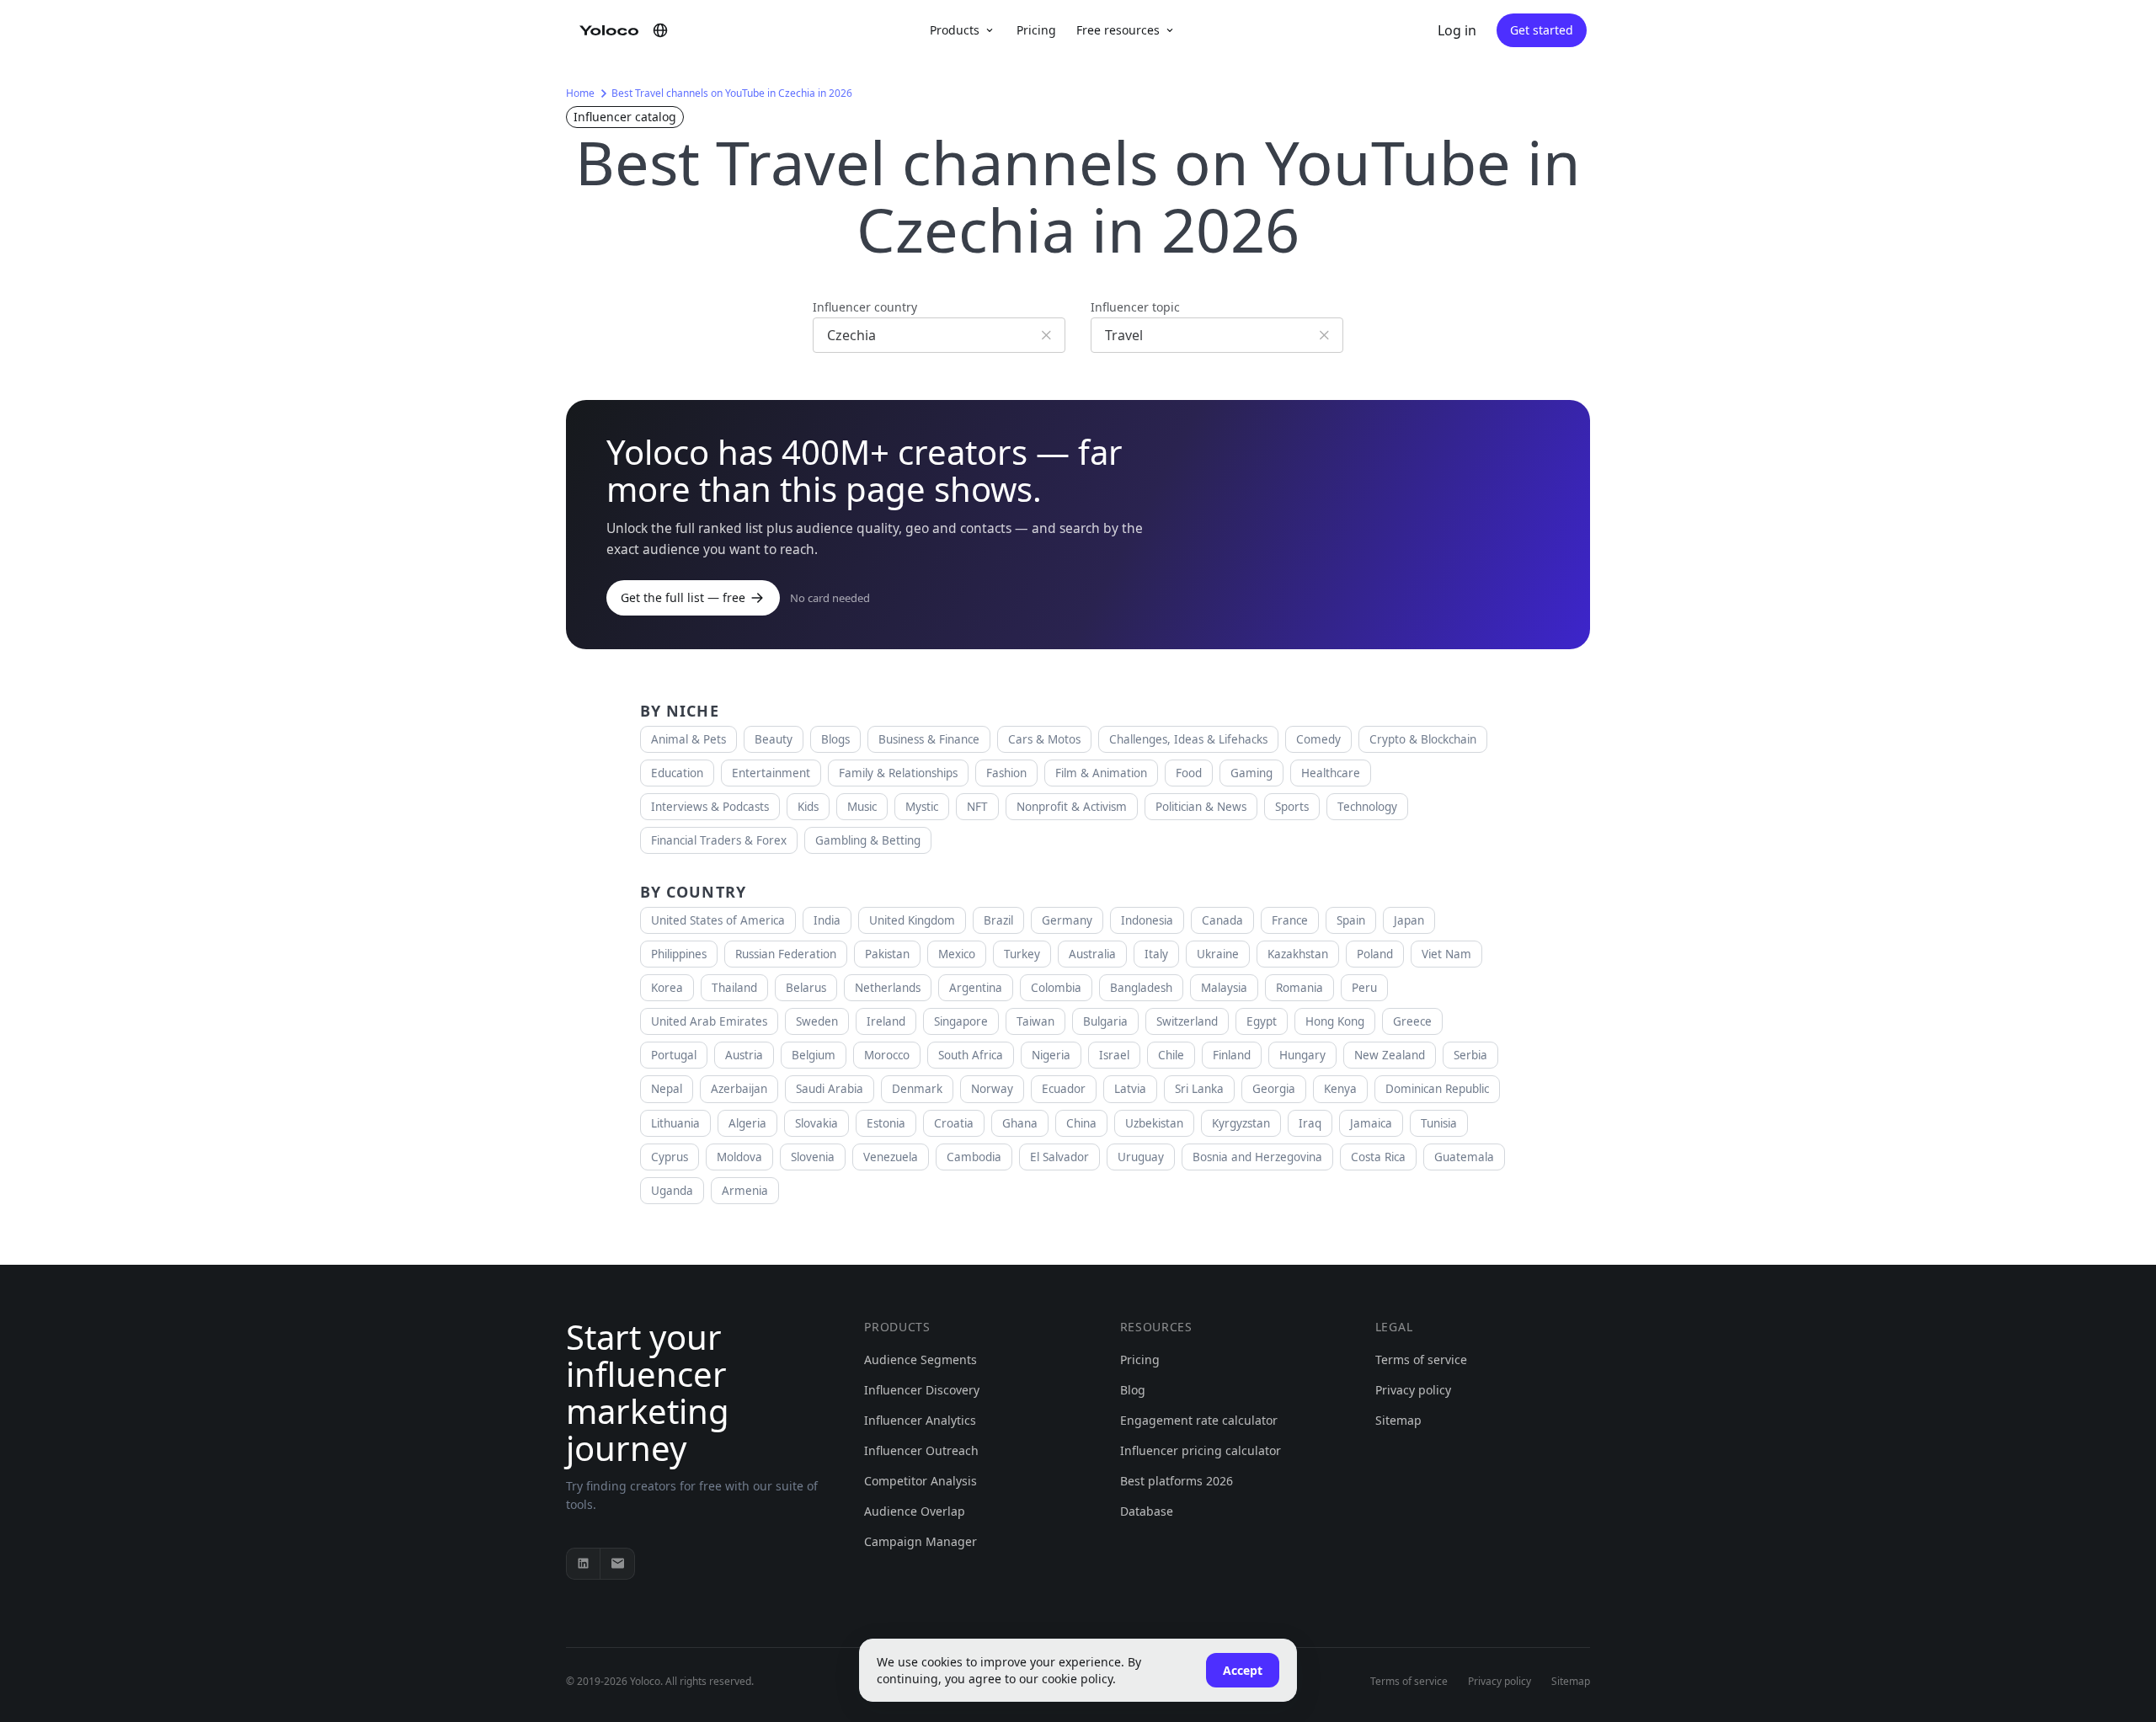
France (1290, 920)
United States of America (718, 920)
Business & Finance (929, 739)
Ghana (1020, 1123)
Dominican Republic (1437, 1089)
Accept (1243, 1670)
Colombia (1056, 988)
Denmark (917, 1089)
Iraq (1310, 1123)
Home (580, 93)
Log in (1457, 30)
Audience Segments (921, 1359)
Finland (1232, 1055)
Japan (1409, 920)
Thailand (734, 988)
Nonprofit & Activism (1072, 807)
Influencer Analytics (920, 1420)
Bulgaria (1105, 1021)
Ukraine (1218, 954)
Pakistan (887, 954)
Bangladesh (1141, 988)
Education (677, 773)
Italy (1156, 954)
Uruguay (1141, 1157)
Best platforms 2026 (1177, 1481)
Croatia (954, 1123)
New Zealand (1390, 1055)
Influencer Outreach (921, 1450)
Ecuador (1064, 1089)
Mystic (922, 807)
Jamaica (1371, 1123)
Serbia (1470, 1055)
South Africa (971, 1055)
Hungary (1302, 1055)
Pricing (1036, 30)
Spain (1351, 920)
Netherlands (888, 988)
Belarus (806, 988)
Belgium (814, 1055)
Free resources (1118, 30)
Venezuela (891, 1157)
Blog (1133, 1390)
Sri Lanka (1199, 1089)
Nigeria (1051, 1055)
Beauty (774, 739)
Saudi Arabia (830, 1089)
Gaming (1251, 773)
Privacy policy (1413, 1390)
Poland (1375, 954)
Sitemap (1398, 1420)
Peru (1364, 988)
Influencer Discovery (922, 1390)
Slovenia (813, 1157)
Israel (1114, 1055)
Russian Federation (786, 954)
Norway (992, 1089)
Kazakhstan (1298, 954)
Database (1147, 1511)
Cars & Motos (1044, 739)
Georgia (1274, 1089)
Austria (744, 1055)
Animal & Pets (688, 739)
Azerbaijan (739, 1089)
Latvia (1130, 1089)
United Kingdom (912, 920)
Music (862, 807)
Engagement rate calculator (1199, 1420)
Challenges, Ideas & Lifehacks (1188, 739)
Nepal (667, 1089)
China (1081, 1123)
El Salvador (1059, 1157)
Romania (1299, 988)
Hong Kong (1335, 1021)
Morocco (887, 1055)
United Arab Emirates (709, 1021)
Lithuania (675, 1123)
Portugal (674, 1055)
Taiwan (1035, 1021)
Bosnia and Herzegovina (1257, 1157)
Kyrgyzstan (1241, 1123)
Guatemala (1464, 1157)
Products (955, 30)
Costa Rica (1378, 1157)
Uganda (672, 1191)
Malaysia (1224, 988)
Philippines (679, 954)
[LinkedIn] (584, 1564)
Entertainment (771, 773)
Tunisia (1439, 1123)
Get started (1542, 30)
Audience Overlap (915, 1511)
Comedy (1318, 739)
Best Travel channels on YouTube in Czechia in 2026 (732, 93)
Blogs (835, 739)
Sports (1292, 807)
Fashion (1006, 773)
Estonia (886, 1123)
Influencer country (865, 307)
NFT (977, 807)
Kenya (1340, 1089)
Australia (1092, 954)
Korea (667, 988)
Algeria (747, 1123)
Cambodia (974, 1157)
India (827, 920)
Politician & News (1201, 807)
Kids (808, 807)
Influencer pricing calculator (1201, 1450)
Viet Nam (1446, 954)
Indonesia (1147, 920)
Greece (1412, 1021)
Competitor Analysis (921, 1481)
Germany (1067, 920)
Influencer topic (1135, 307)
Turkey (1022, 954)
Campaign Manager (921, 1541)
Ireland (886, 1021)
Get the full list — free (683, 597)
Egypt (1262, 1021)
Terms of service (1421, 1359)
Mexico (957, 954)
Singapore (961, 1021)
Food (1189, 773)
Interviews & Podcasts (710, 807)
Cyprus (670, 1157)
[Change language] (660, 30)
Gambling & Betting (868, 840)
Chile (1171, 1055)
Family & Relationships (898, 773)
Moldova (739, 1157)
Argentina (976, 988)
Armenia (745, 1191)
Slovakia (817, 1123)
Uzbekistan (1154, 1123)
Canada (1222, 920)
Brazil (998, 920)
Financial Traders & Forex (719, 840)
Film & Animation (1101, 773)
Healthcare (1331, 773)
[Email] (617, 1564)
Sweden (817, 1021)
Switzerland (1187, 1021)
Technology (1367, 807)
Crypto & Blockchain (1423, 739)
